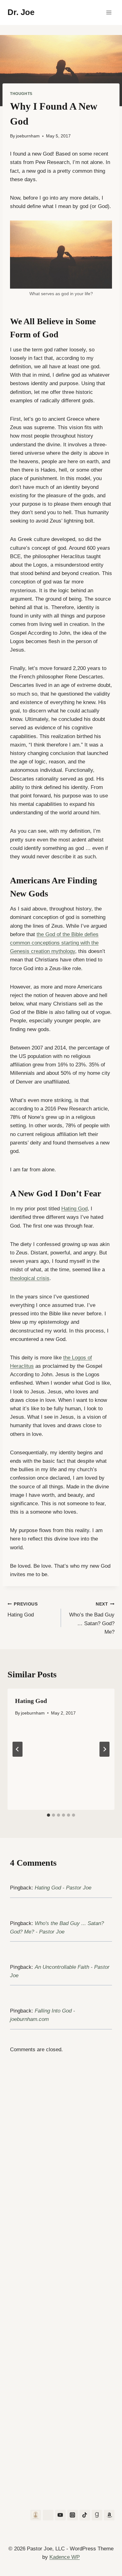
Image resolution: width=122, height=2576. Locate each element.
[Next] (104, 1749)
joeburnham (28, 136)
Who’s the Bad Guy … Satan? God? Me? (92, 1618)
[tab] (48, 1815)
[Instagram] (73, 2515)
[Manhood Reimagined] (48, 2515)
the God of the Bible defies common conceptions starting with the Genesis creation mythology (54, 943)
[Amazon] (109, 2515)
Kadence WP (65, 2557)
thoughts (21, 94)
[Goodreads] (97, 2515)
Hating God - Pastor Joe (63, 1888)
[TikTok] (85, 2515)
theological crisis (30, 1278)
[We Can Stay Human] (36, 2515)
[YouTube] (60, 2515)
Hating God (74, 1209)
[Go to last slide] (18, 1749)
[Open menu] (109, 12)
